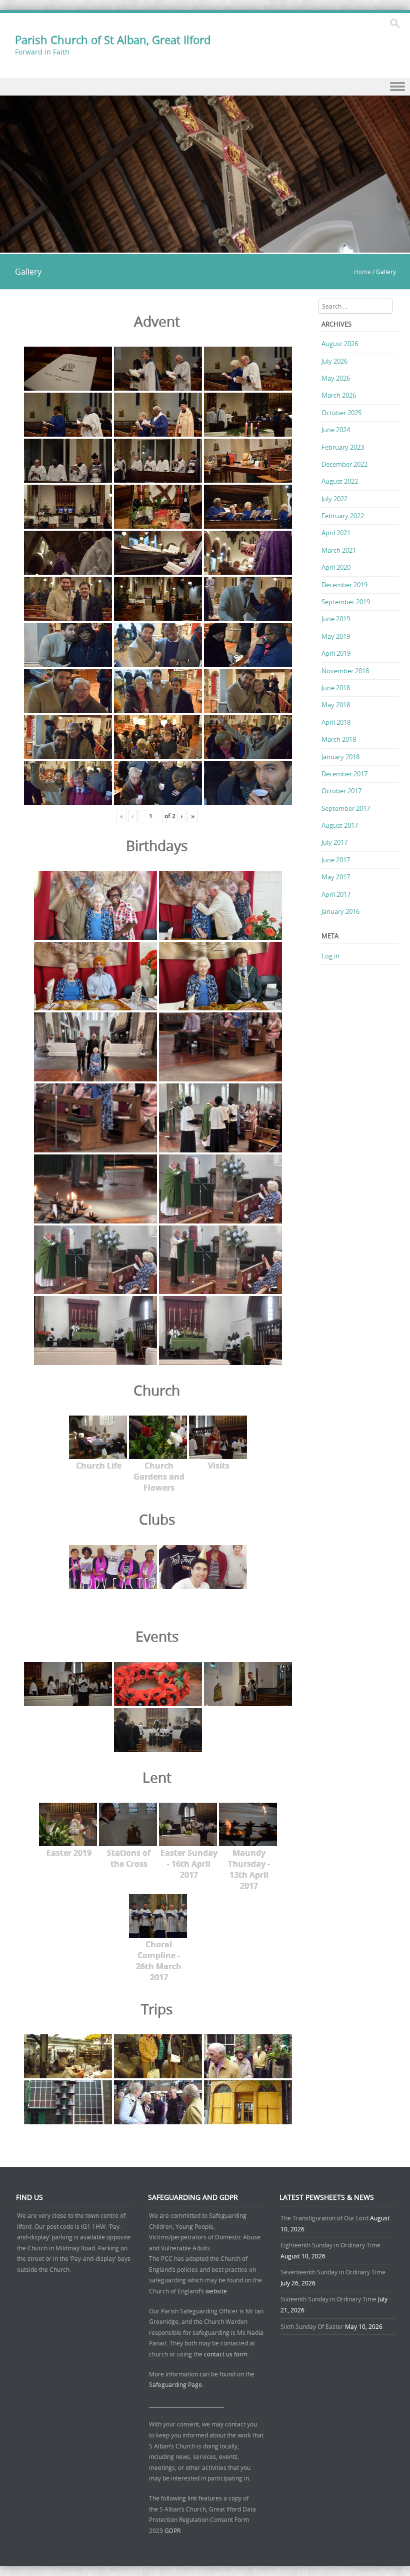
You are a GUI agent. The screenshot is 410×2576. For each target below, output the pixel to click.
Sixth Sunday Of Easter (312, 2326)
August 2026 (340, 344)
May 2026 (336, 378)
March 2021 (339, 550)
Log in (330, 956)
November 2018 (345, 671)
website (216, 2291)
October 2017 (341, 791)
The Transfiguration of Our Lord (324, 2218)
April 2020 (336, 567)
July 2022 (334, 499)
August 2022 (340, 481)
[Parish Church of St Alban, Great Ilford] (205, 247)
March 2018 (339, 739)
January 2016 (340, 911)
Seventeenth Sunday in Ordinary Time (333, 2272)
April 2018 (336, 722)
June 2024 (336, 430)
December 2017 (344, 774)
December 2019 (344, 585)
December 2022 (344, 464)
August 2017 (340, 825)
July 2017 (334, 842)
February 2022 (343, 516)
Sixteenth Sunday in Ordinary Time (328, 2299)
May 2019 (336, 636)
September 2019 (346, 602)
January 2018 (340, 757)
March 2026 (339, 395)
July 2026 (334, 361)
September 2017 (346, 808)
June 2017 (336, 860)
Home (362, 272)
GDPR (172, 2530)
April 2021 (336, 533)
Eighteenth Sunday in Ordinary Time (330, 2245)
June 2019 (336, 619)
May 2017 (336, 877)
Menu (205, 87)
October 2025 (341, 413)
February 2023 (343, 447)
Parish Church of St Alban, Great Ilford (113, 40)
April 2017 (336, 894)
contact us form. (227, 2354)
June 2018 (336, 688)
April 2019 (336, 653)
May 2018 (336, 705)
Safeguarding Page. (177, 2384)
